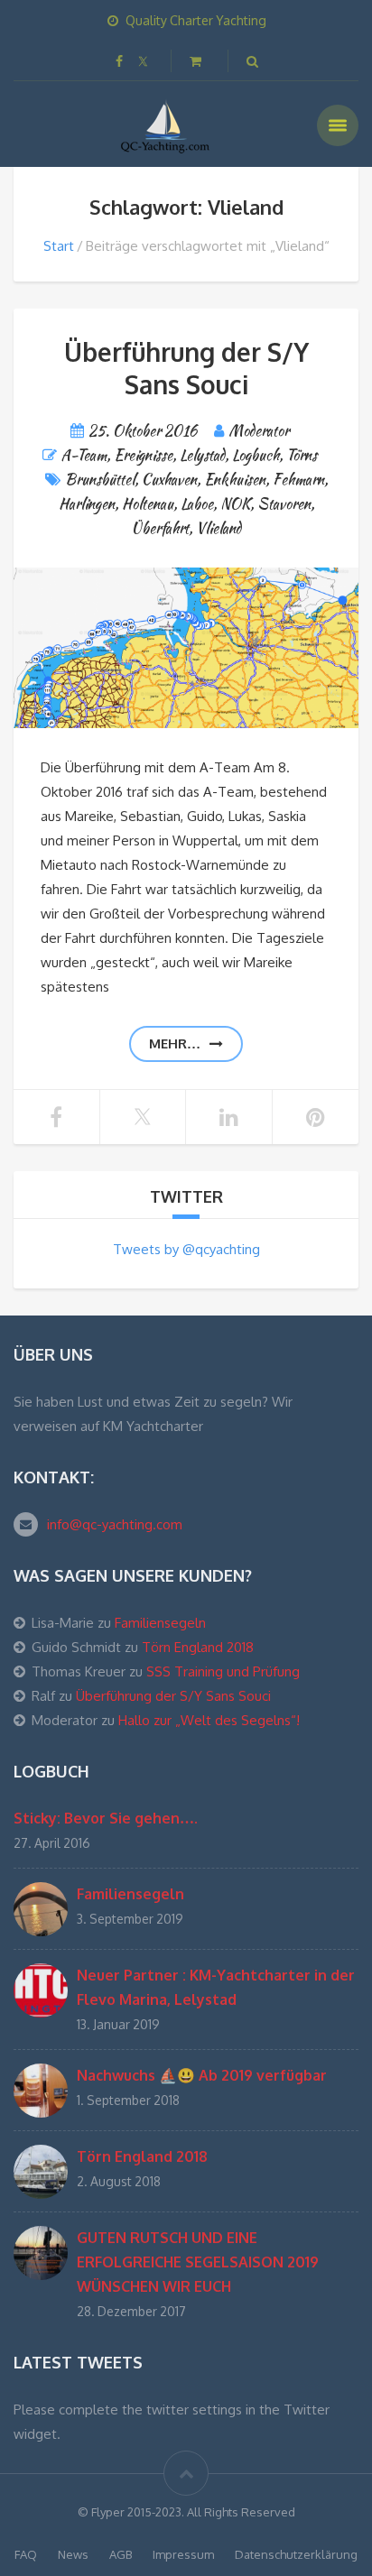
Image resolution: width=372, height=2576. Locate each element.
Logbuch (256, 455)
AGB (121, 2554)
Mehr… (175, 1043)
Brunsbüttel (100, 480)
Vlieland (219, 528)
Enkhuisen (235, 480)
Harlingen (87, 504)
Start (59, 246)
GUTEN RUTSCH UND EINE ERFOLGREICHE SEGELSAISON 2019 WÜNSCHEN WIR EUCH (198, 2262)
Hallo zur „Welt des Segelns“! (209, 1720)
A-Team (84, 455)
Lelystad (202, 455)
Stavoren (284, 504)
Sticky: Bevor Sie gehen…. (106, 1818)
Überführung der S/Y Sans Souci (186, 368)
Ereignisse (143, 455)
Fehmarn (298, 480)
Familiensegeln (160, 1623)
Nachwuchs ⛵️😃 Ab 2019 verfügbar (202, 2075)
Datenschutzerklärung (296, 2554)
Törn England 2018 (198, 1647)
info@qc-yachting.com (115, 1524)
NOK (235, 504)
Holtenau (148, 504)
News (73, 2554)
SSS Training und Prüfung (223, 1671)
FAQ (26, 2554)
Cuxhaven (169, 480)
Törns (302, 455)
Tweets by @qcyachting (186, 1249)
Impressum (183, 2554)
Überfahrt (160, 528)
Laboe (197, 504)
